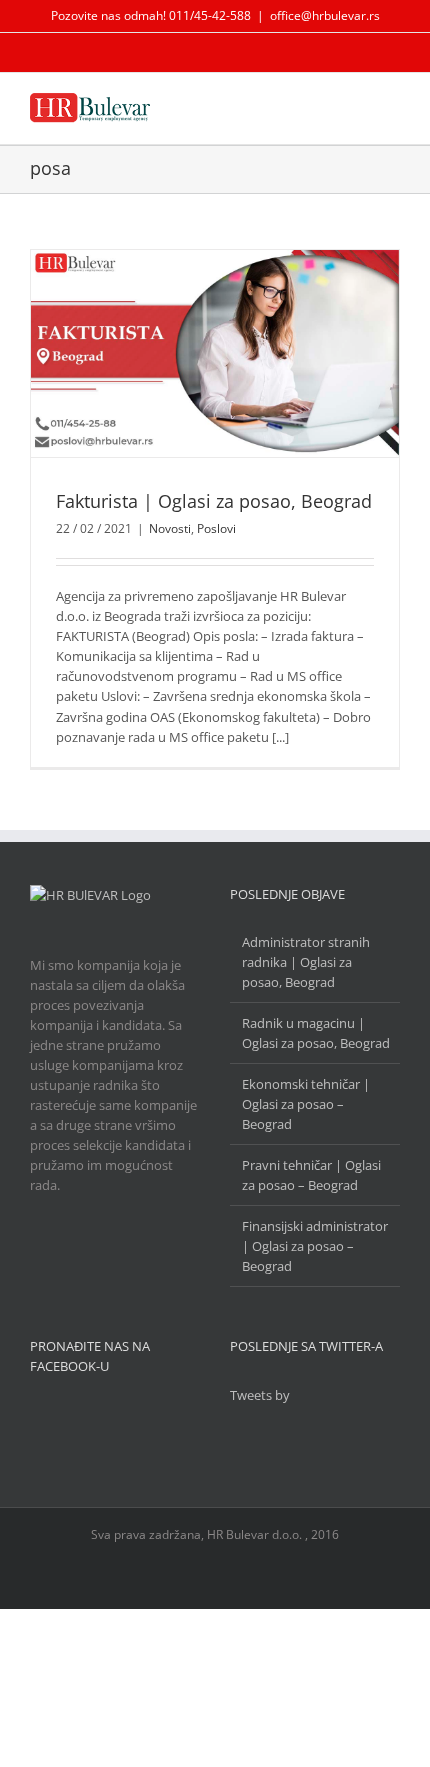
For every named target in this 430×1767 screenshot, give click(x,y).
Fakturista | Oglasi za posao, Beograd (214, 501)
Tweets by (260, 1395)
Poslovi (216, 528)
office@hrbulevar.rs (325, 15)
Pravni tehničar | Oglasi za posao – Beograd (311, 1175)
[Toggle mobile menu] (392, 107)
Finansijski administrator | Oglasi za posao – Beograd (315, 1246)
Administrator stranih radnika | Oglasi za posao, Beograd (306, 962)
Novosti (170, 528)
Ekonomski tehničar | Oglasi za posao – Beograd (306, 1104)
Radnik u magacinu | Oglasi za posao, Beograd (316, 1033)
